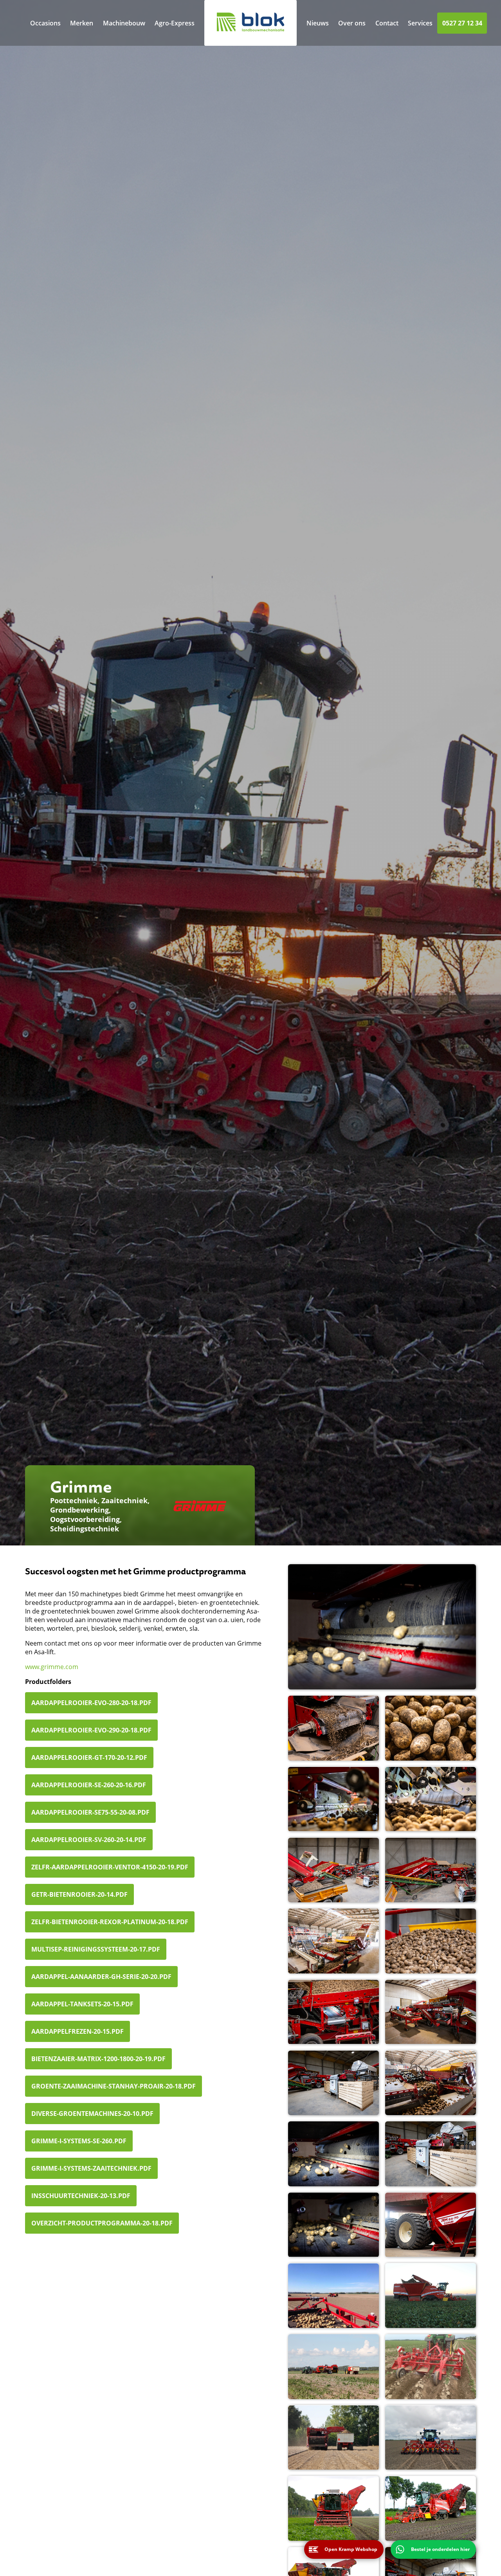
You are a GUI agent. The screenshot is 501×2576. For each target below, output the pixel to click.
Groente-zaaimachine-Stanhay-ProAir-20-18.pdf (114, 2086)
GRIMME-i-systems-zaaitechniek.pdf (91, 2168)
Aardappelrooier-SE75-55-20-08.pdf (90, 1812)
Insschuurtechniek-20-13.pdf (81, 2196)
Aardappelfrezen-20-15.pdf (77, 2031)
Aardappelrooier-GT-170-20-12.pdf (89, 1758)
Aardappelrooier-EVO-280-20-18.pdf (91, 1703)
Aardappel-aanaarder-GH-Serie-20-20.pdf (101, 1977)
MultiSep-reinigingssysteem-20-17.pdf (96, 1949)
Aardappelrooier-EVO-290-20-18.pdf (91, 1730)
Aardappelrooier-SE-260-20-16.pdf (89, 1785)
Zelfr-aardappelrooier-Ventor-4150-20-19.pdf (110, 1867)
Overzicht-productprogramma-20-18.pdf (102, 2223)
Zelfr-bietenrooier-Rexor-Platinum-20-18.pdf (110, 1922)
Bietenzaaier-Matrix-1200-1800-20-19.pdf (98, 2059)
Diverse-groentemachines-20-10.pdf (92, 2114)
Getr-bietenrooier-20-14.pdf (79, 1894)
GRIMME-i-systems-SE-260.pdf (79, 2141)
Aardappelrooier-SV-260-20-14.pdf (89, 1840)
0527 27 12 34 (462, 23)
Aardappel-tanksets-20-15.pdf (82, 2004)
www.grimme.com (52, 1667)
